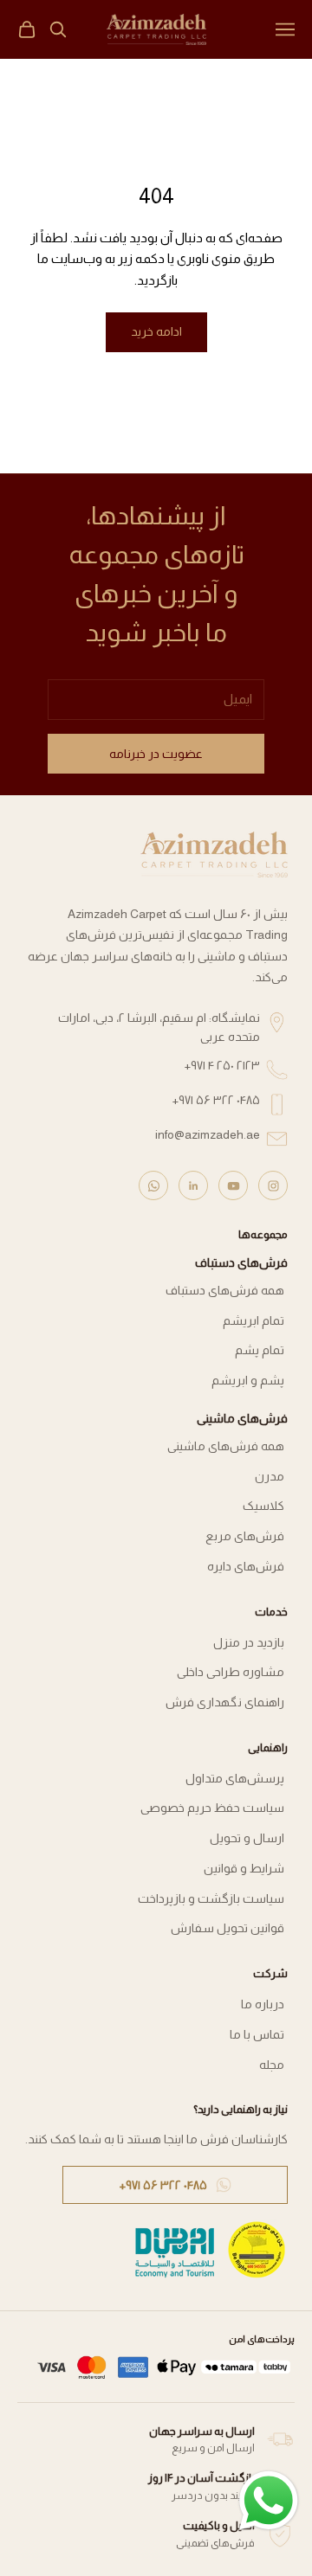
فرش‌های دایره (246, 1566)
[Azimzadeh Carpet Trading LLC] (214, 854)
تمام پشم (260, 1350)
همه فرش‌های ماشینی (226, 1446)
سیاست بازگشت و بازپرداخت (211, 1898)
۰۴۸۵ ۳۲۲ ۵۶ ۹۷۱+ (216, 1100)
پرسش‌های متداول (235, 1778)
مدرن (270, 1476)
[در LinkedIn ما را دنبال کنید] (193, 1185)
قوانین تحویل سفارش (227, 1928)
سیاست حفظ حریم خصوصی (212, 1808)
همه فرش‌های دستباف (225, 1290)
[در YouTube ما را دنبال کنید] (233, 1185)
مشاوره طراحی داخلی (231, 1672)
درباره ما (263, 2004)
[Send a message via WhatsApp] (269, 2501)
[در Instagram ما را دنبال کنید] (273, 1185)
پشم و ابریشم (248, 1380)
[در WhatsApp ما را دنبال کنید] (153, 1185)
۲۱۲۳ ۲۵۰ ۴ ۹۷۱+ (222, 1065)
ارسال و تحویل (247, 1838)
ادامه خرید (156, 331)
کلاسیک (263, 1506)
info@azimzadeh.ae (208, 1134)
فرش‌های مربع (245, 1536)
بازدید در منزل (249, 1642)
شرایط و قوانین (244, 1868)
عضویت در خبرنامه (156, 754)
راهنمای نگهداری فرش (225, 1702)
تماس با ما (257, 2034)
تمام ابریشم (253, 1320)
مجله (272, 2065)
